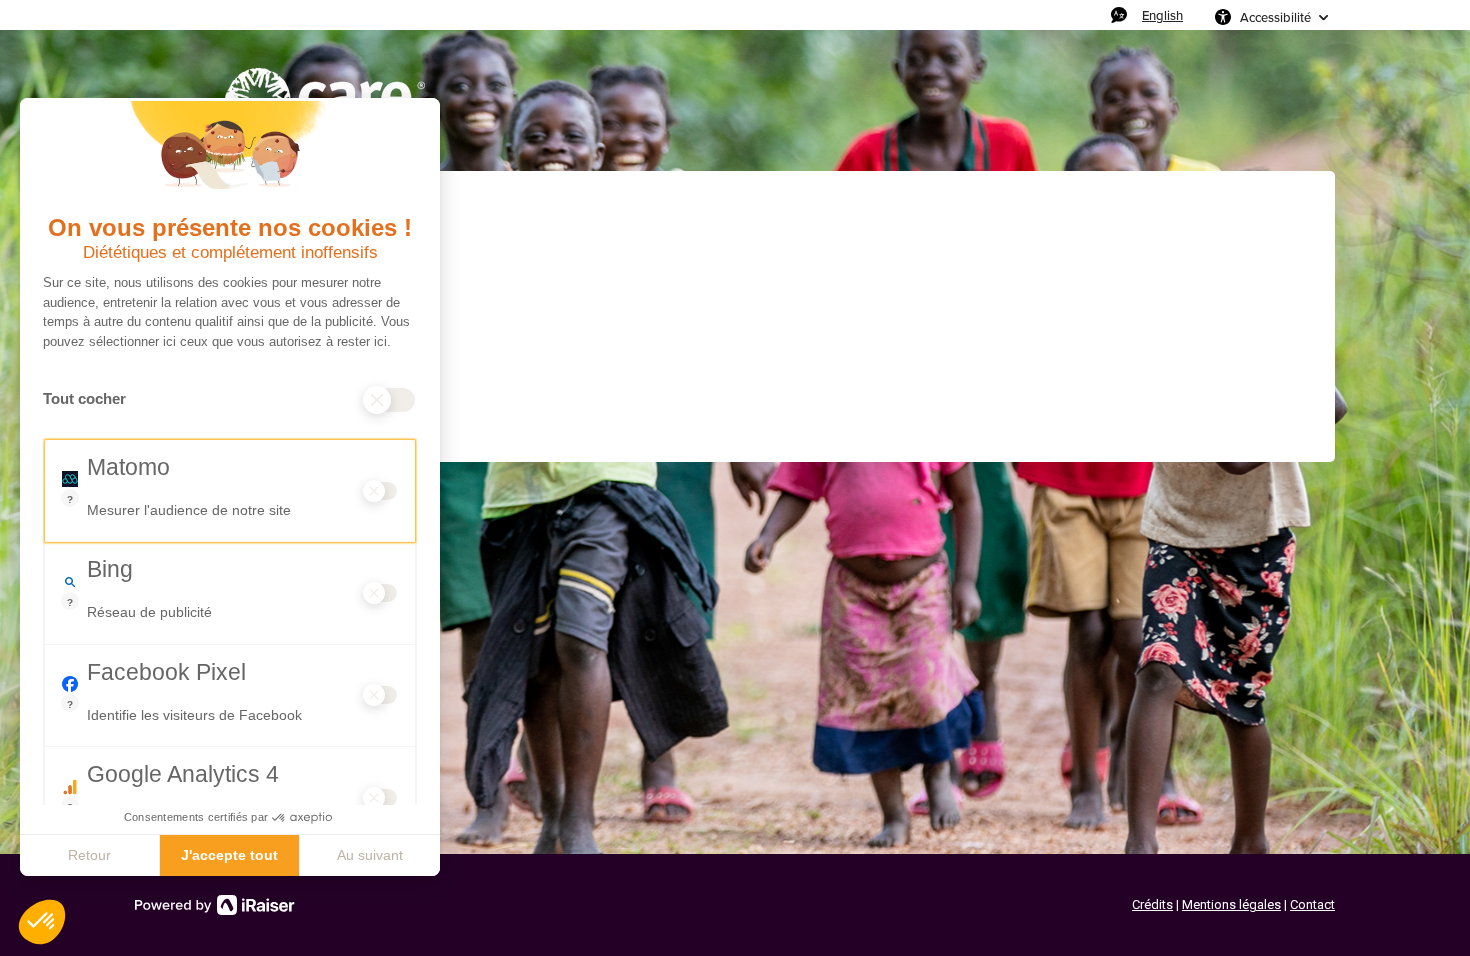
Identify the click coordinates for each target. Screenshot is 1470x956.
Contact (1312, 904)
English (1162, 15)
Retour (89, 855)
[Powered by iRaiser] (215, 905)
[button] (42, 922)
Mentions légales (1231, 904)
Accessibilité (1275, 17)
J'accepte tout (229, 855)
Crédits (1152, 904)
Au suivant (370, 855)
